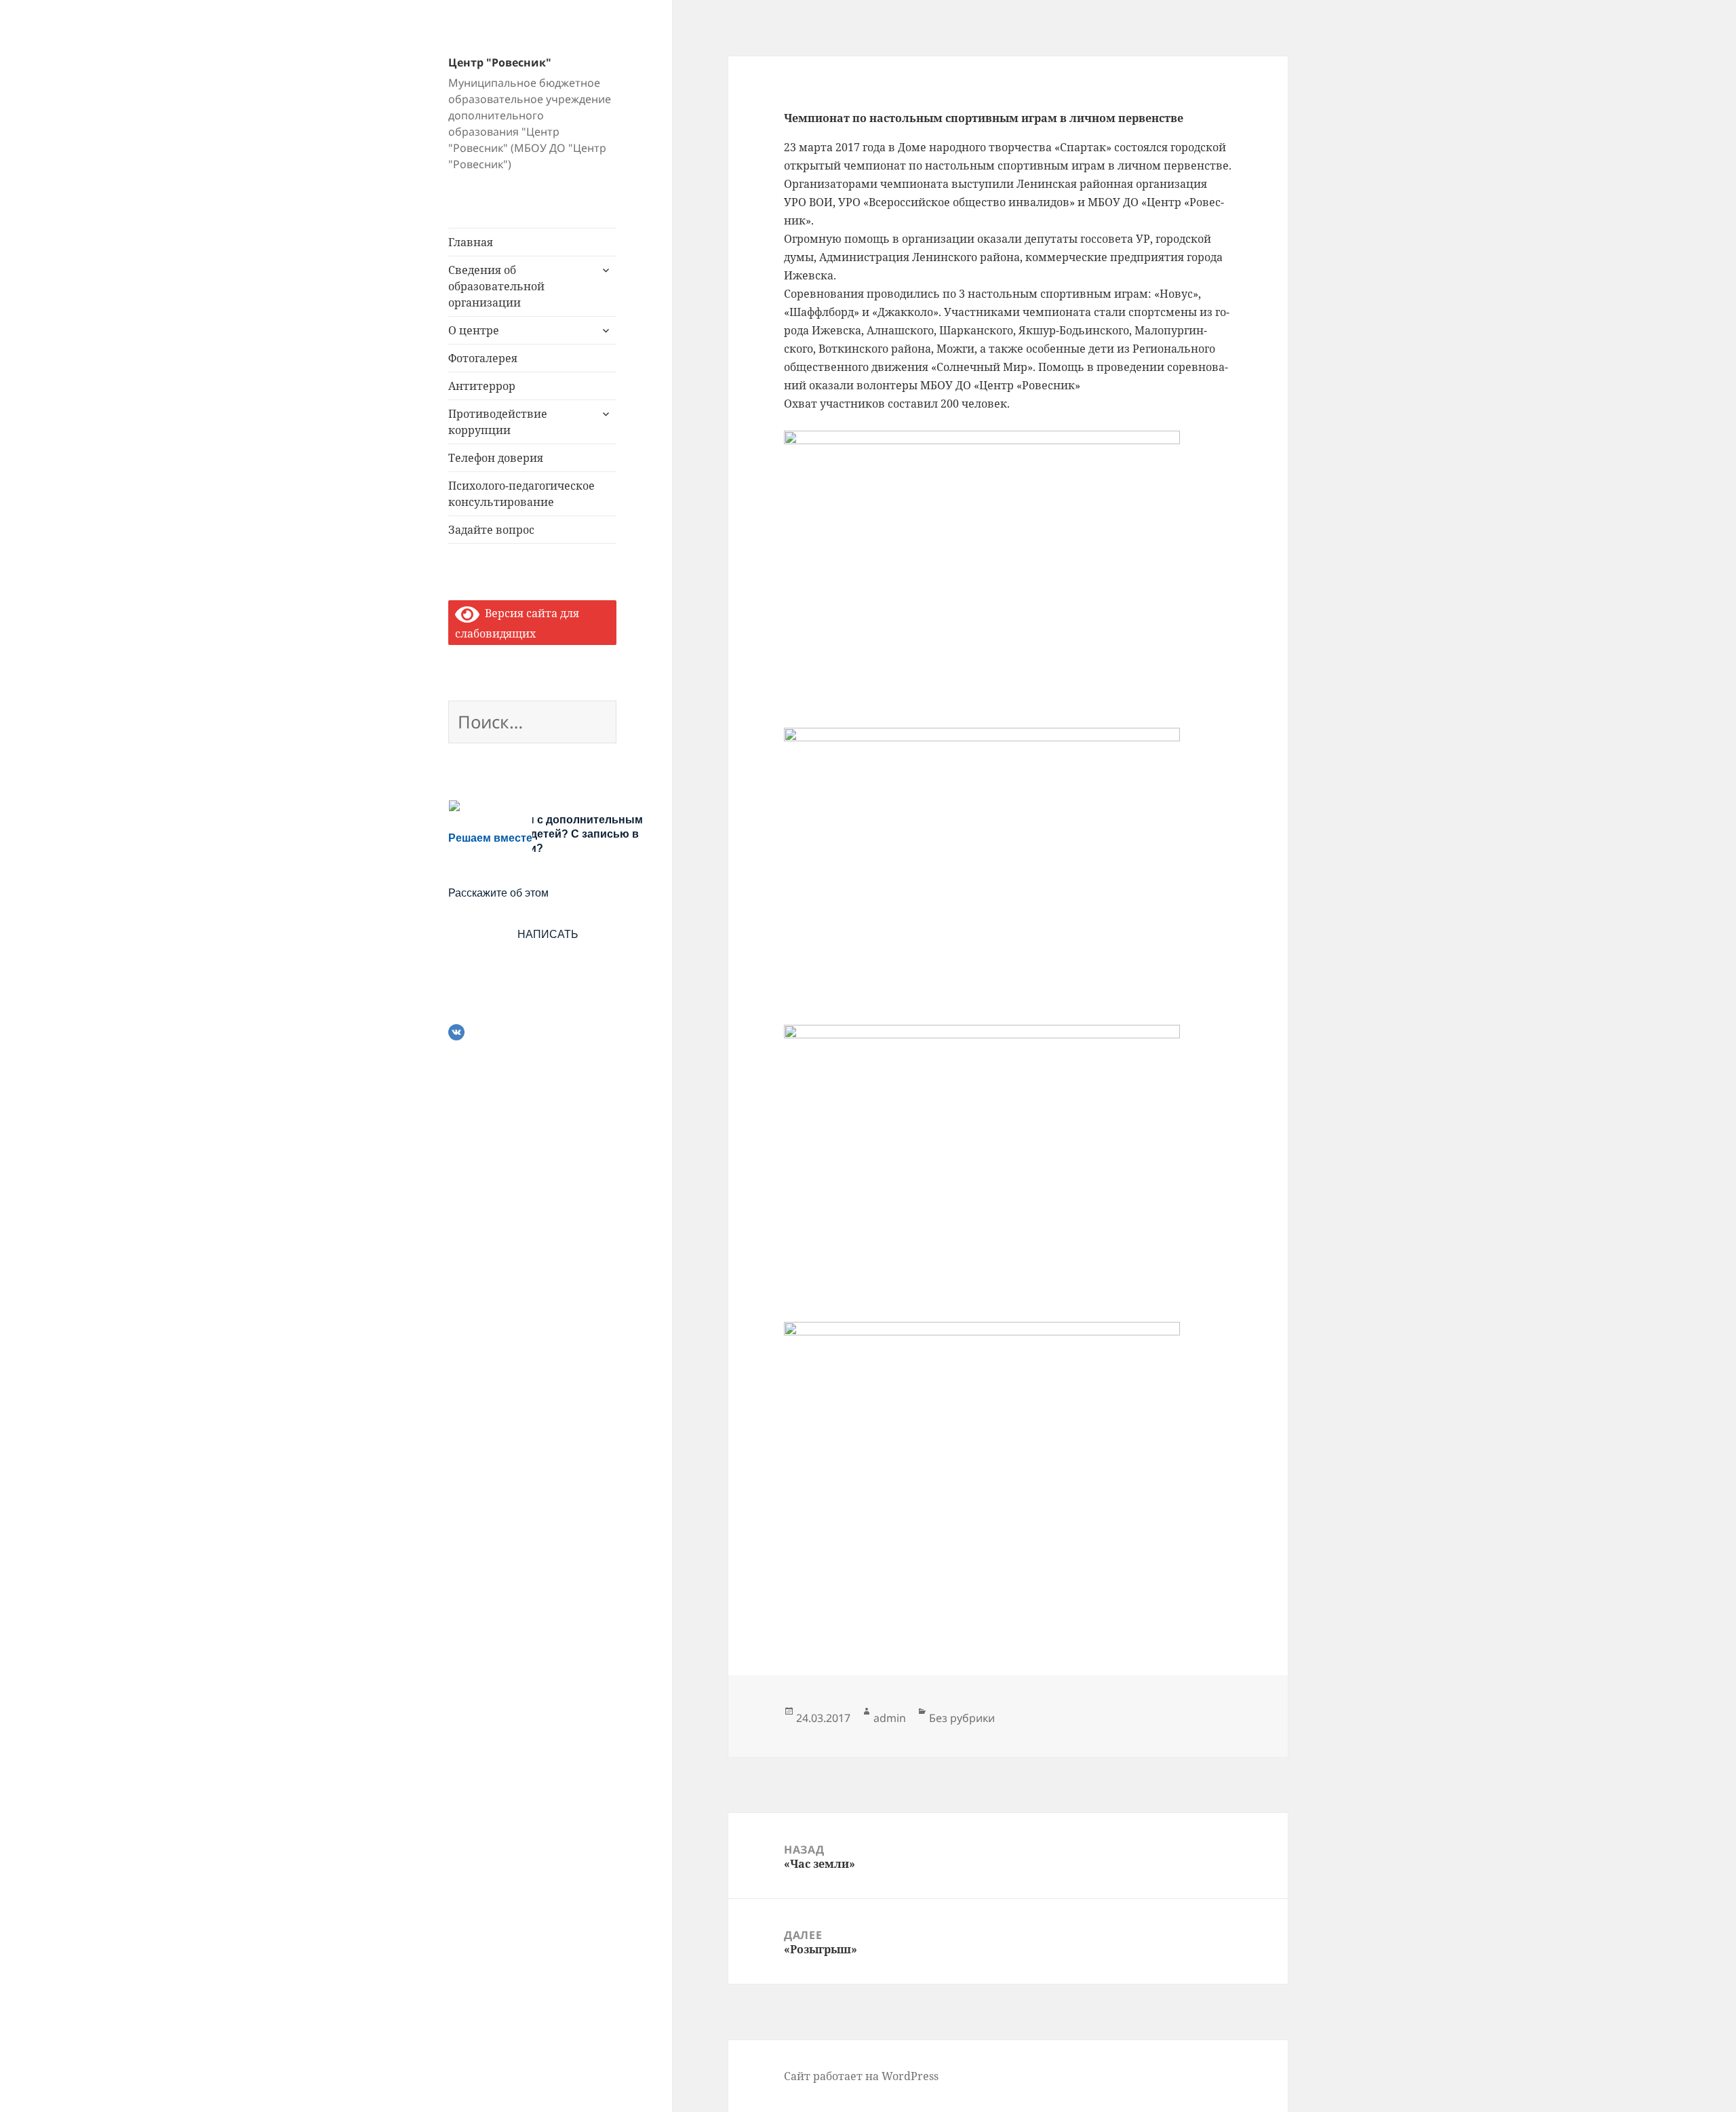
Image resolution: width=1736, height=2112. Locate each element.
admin (890, 1718)
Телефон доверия (496, 458)
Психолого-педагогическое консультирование (521, 494)
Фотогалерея (483, 358)
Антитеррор (482, 386)
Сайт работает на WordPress (861, 2076)
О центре (474, 330)
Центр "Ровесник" (500, 62)
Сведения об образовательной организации (496, 286)
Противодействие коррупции (498, 422)
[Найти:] (532, 724)
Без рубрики (962, 1718)
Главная (471, 242)
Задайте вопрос (491, 530)
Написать (548, 934)
